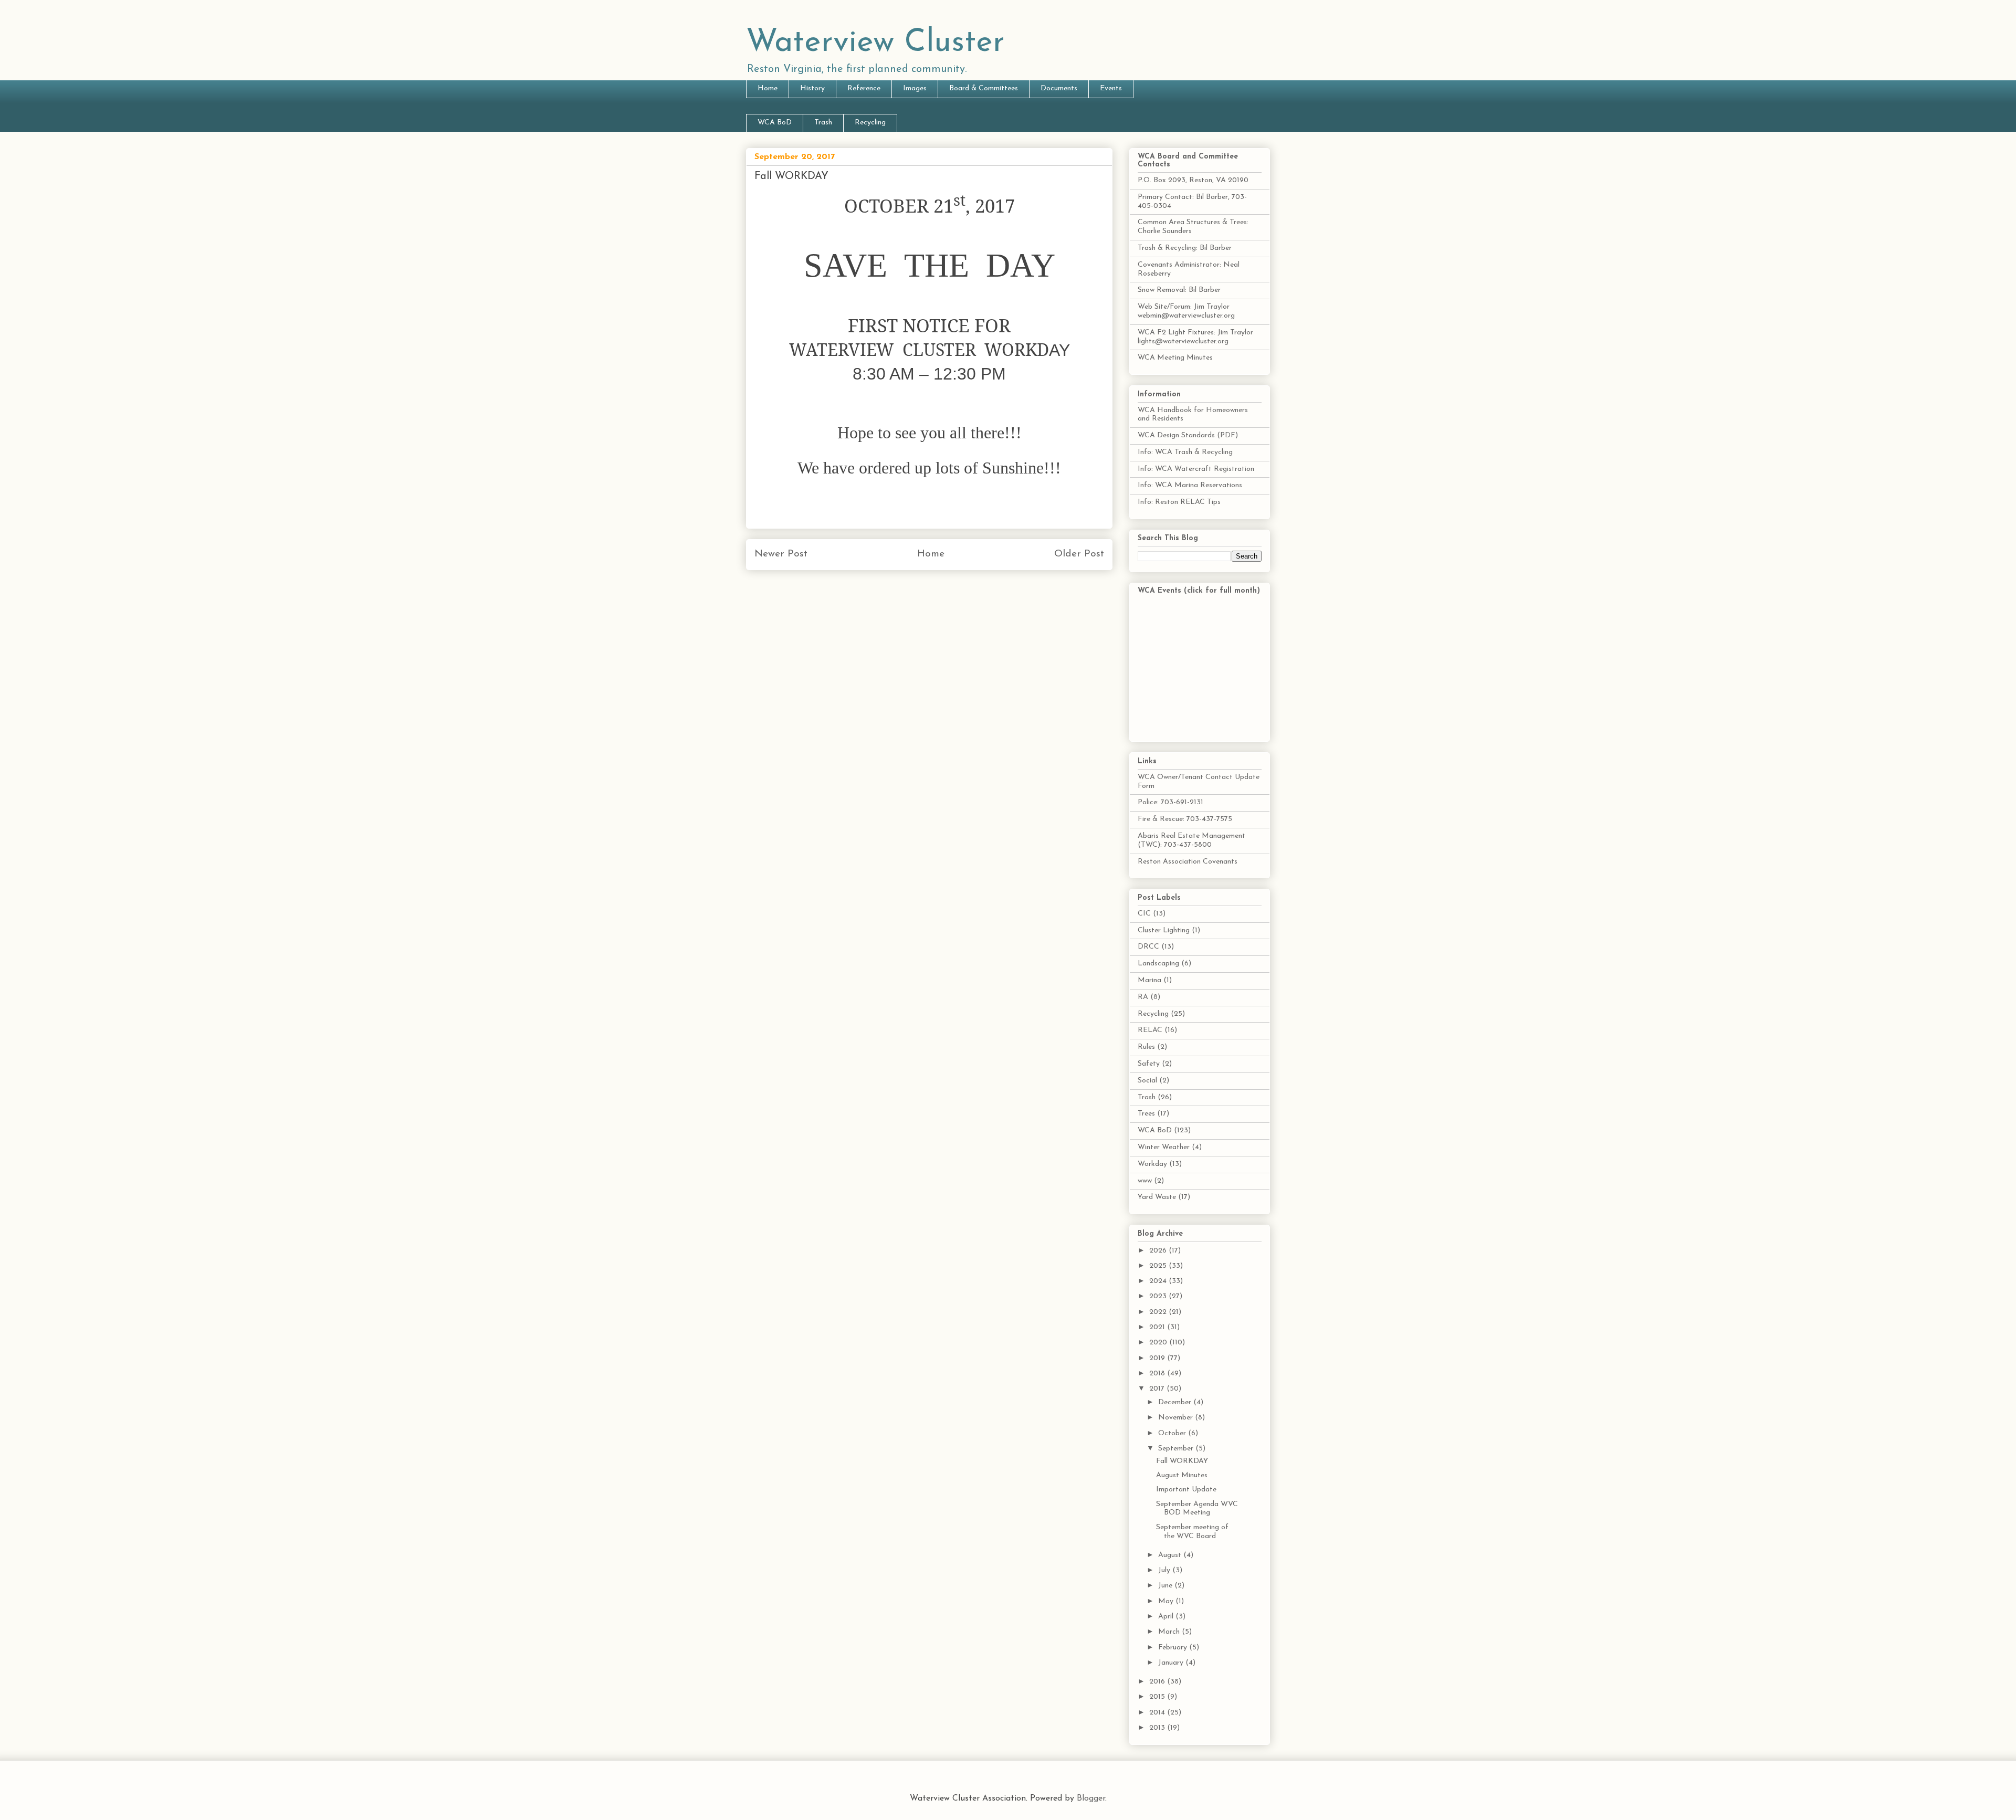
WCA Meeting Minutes (1175, 358)
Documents (1059, 88)
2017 (1158, 1389)
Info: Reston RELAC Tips (1179, 502)
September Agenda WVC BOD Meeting (1197, 1509)
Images (915, 88)
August (1171, 1555)
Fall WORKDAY (1182, 1461)
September (1177, 1449)
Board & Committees (984, 88)
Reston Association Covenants (1188, 862)
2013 (1158, 1728)
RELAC (1150, 1030)
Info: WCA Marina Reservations (1190, 485)
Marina (1149, 980)
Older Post (1079, 554)
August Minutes (1182, 1475)
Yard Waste (1157, 1197)
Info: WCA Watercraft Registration (1196, 469)
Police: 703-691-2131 (1170, 802)
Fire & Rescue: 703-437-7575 (1185, 819)
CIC (1144, 914)
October (1173, 1433)
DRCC (1148, 947)
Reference (864, 88)
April (1167, 1617)
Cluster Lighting (1164, 930)
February (1174, 1648)
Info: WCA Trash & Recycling (1185, 452)
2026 (1159, 1251)
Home (768, 88)
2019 (1158, 1358)
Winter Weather (1164, 1147)
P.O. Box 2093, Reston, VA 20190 (1193, 180)
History (812, 88)
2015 (1158, 1697)
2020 (1159, 1343)
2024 (1159, 1281)
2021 (1158, 1327)
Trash (823, 123)
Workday (1152, 1164)
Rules (1146, 1047)
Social (1147, 1081)
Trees (1146, 1114)
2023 (1159, 1296)
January (1172, 1663)
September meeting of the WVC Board (1192, 1532)
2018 (1158, 1374)
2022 (1159, 1312)
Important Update (1186, 1490)
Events (1111, 88)
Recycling (870, 123)
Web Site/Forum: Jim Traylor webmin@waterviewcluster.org (1186, 311)
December (1176, 1402)
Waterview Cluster (875, 43)
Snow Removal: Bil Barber (1179, 290)
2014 (1158, 1713)
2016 (1158, 1682)
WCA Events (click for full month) (1199, 591)
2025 (1159, 1266)
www (1145, 1181)
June (1166, 1586)
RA (1143, 997)
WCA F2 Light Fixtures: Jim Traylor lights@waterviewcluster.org (1195, 337)
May (1167, 1601)
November (1177, 1418)
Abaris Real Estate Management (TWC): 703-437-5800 (1191, 840)
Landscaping (1158, 964)
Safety (1149, 1064)
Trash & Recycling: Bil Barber (1185, 248)
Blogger (1091, 1798)
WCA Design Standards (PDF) (1188, 435)
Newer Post (781, 554)
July (1165, 1570)
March (1170, 1632)
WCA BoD (775, 123)
